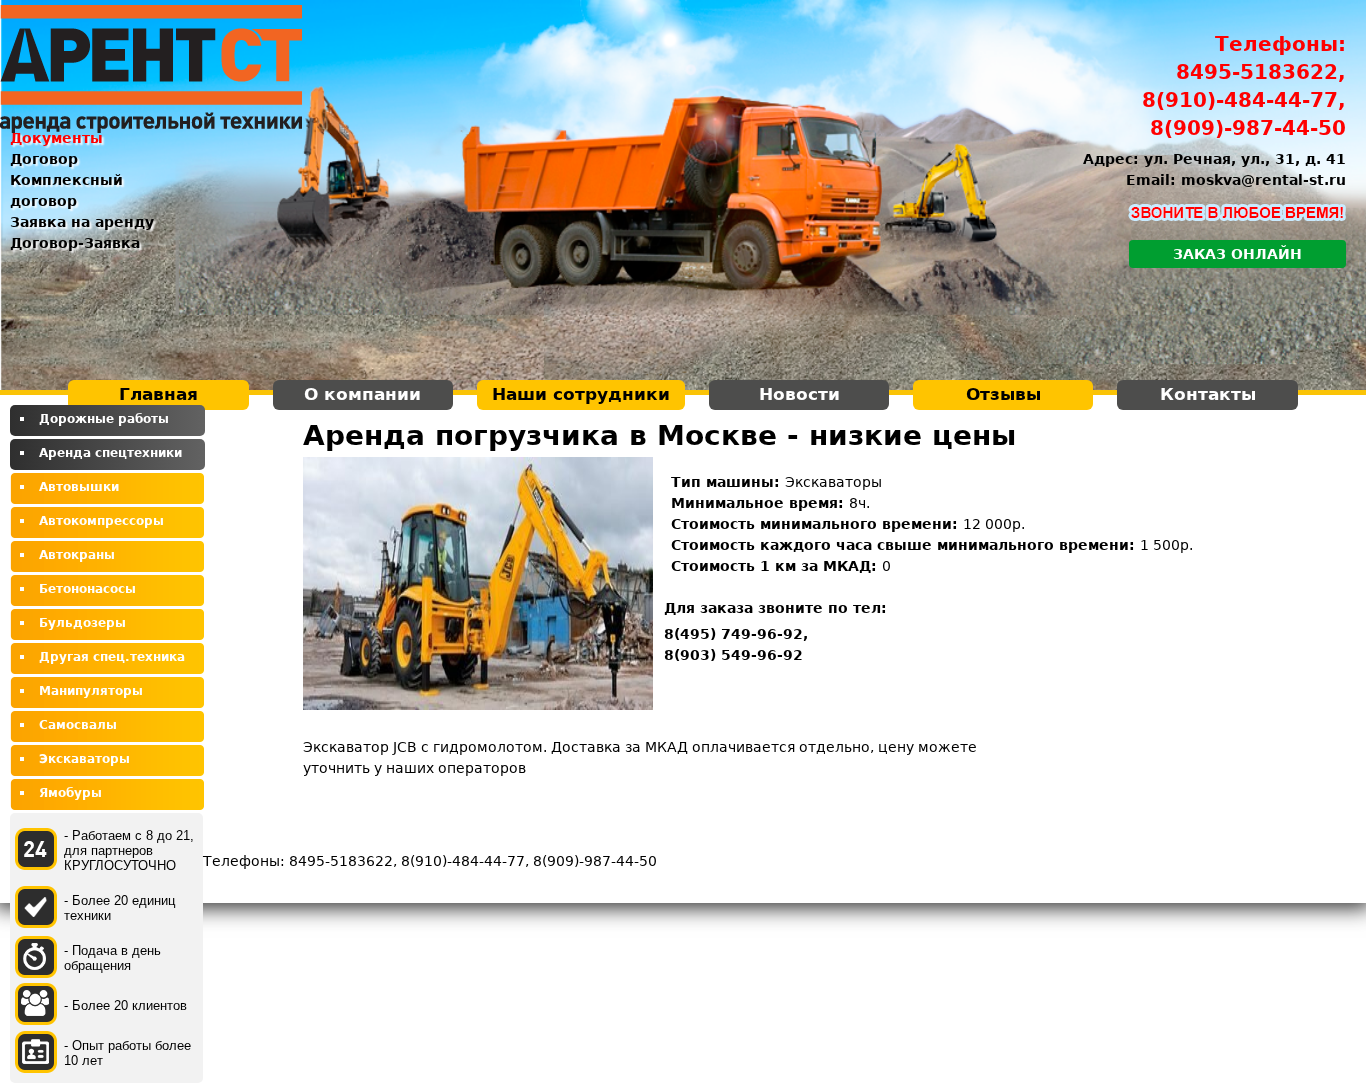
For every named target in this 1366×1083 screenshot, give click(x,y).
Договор (44, 159)
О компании (362, 394)
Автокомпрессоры (101, 521)
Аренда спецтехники (110, 453)
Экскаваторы (84, 759)
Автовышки (79, 487)
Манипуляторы (91, 691)
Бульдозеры (82, 623)
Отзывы (1003, 394)
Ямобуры (70, 793)
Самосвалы (78, 725)
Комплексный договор (66, 190)
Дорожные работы (104, 419)
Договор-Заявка (75, 243)
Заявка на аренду (82, 222)
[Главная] (151, 69)
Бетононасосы (87, 589)
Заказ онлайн (1237, 254)
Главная (158, 394)
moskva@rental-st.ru (1263, 180)
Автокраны (77, 555)
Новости (799, 394)
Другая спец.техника (112, 657)
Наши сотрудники (581, 394)
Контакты (1208, 394)
